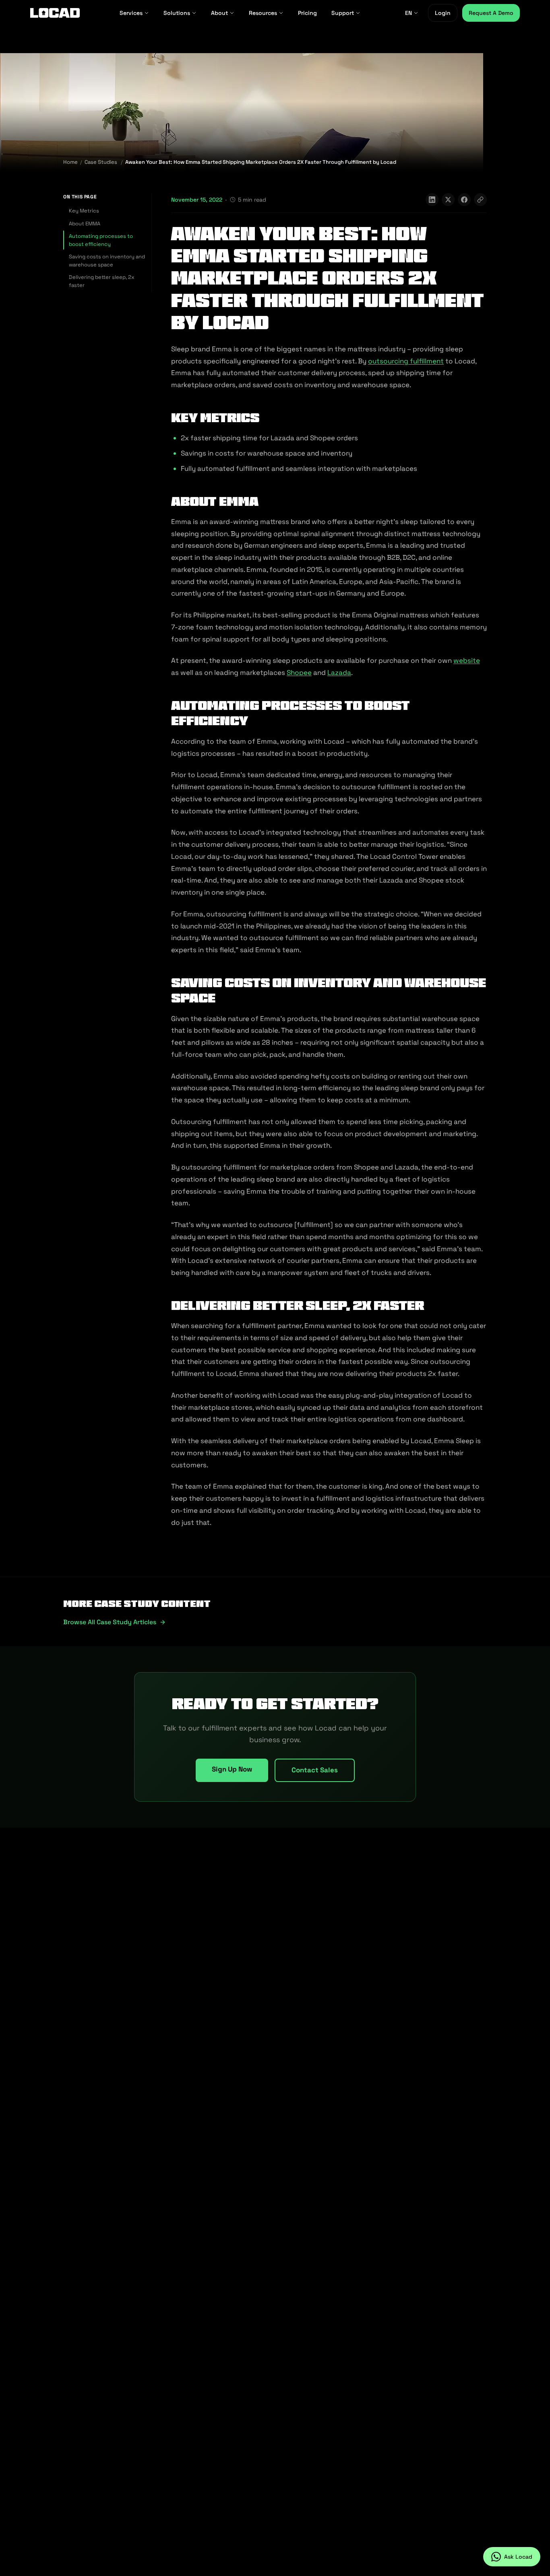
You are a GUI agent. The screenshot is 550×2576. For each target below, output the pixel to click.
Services (131, 13)
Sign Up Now (232, 1769)
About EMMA (85, 224)
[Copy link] (480, 200)
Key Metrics (84, 211)
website (467, 660)
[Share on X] (448, 200)
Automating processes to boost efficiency (101, 240)
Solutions (177, 13)
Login (443, 13)
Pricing (307, 13)
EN (408, 13)
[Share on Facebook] (464, 200)
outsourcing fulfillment (406, 361)
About (219, 13)
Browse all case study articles (110, 1622)
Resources (263, 13)
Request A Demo (491, 13)
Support (343, 13)
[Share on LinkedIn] (432, 200)
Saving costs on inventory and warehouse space (107, 261)
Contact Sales (315, 1770)
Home (70, 162)
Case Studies (101, 162)
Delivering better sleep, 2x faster (102, 281)
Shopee (299, 672)
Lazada (339, 672)
